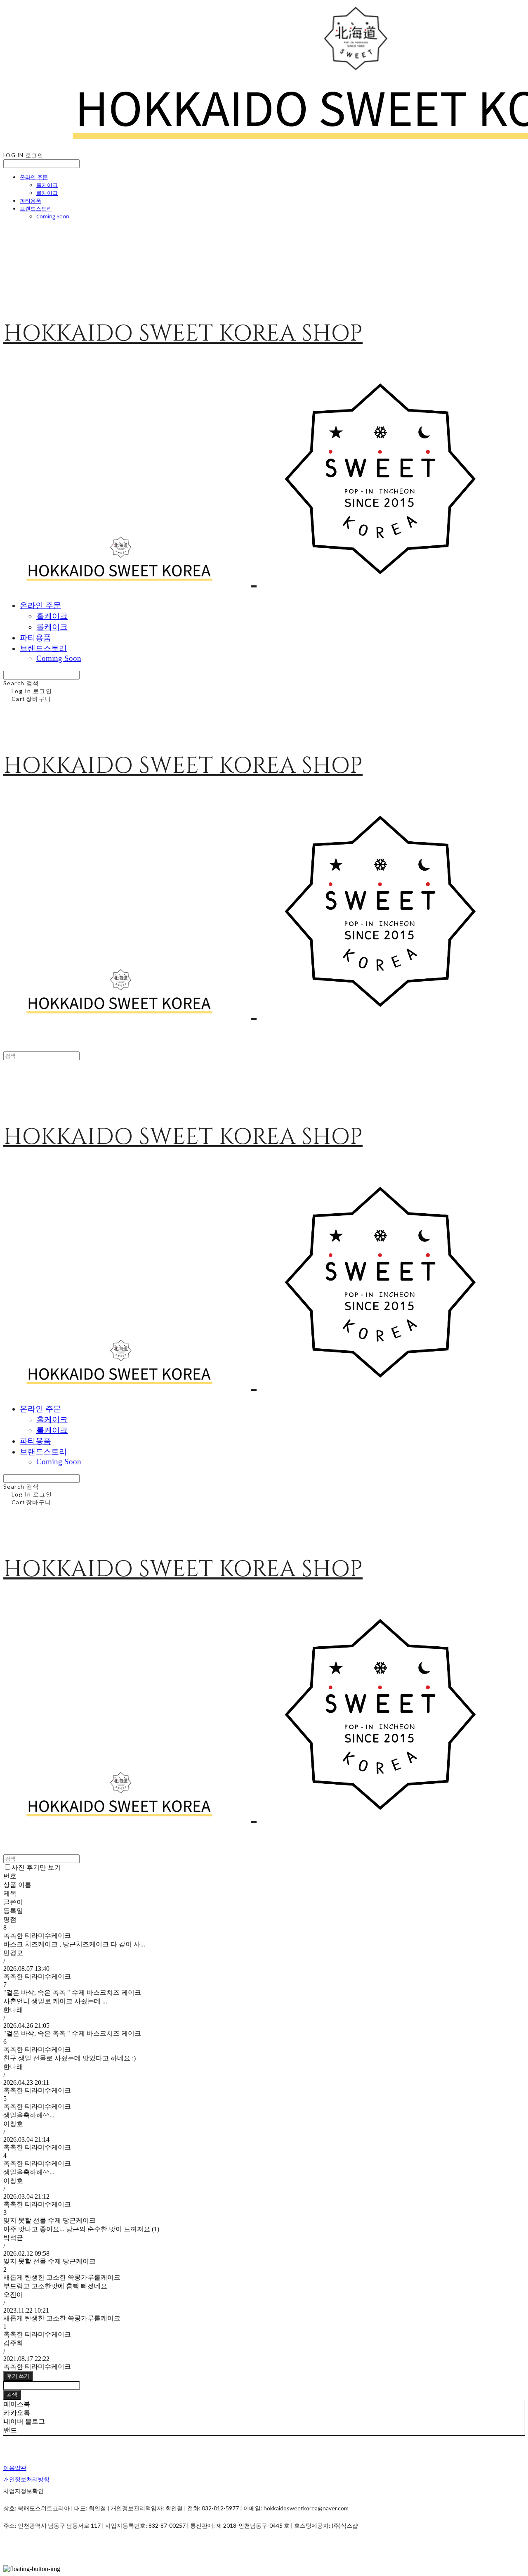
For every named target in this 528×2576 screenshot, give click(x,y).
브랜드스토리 (36, 208)
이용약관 (15, 2468)
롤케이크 (47, 193)
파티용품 (31, 201)
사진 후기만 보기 (36, 1867)
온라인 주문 (34, 177)
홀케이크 (47, 185)
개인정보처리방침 (26, 2479)
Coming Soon (53, 216)
